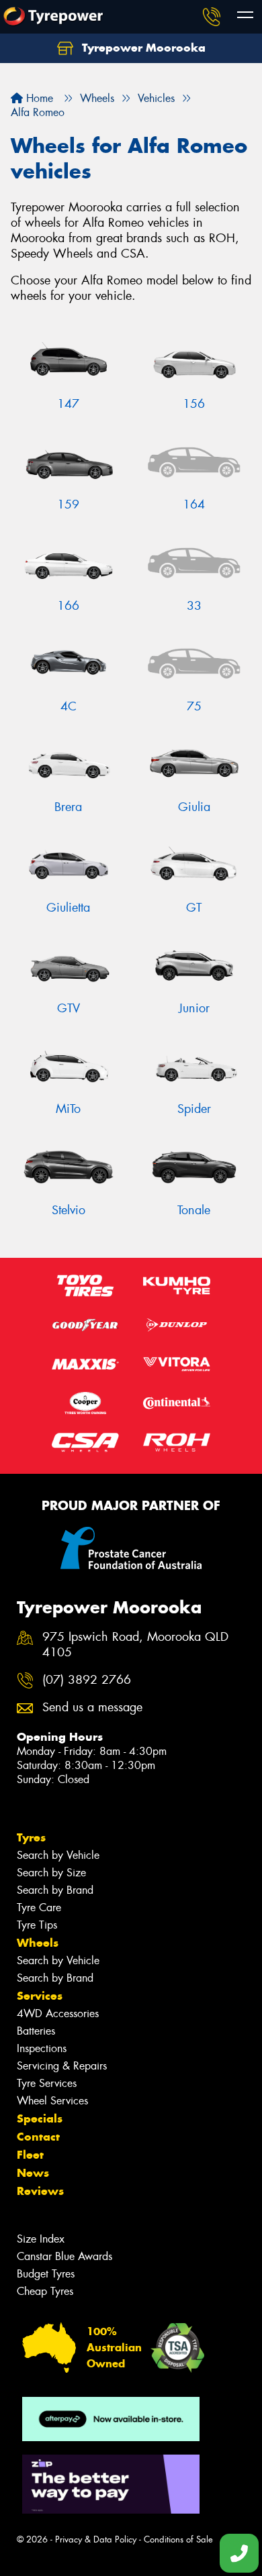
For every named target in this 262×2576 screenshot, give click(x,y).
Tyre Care (39, 1908)
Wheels (38, 1943)
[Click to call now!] (212, 17)
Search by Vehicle (58, 1855)
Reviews (40, 2191)
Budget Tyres (46, 2274)
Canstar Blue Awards (64, 2256)
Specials (40, 2118)
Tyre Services (47, 2083)
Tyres (31, 1837)
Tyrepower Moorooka (142, 48)
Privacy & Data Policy (96, 2539)
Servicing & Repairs (62, 2066)
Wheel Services (52, 2101)
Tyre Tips (37, 1925)
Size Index (41, 2239)
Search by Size (51, 1873)
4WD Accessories (58, 2014)
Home (38, 98)
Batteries (36, 2031)
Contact (38, 2137)
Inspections (42, 2048)
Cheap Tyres (45, 2291)
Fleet (30, 2155)
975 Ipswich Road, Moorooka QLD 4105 (135, 1645)
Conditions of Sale (178, 2539)
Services (40, 1996)
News (33, 2173)
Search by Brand (55, 1890)
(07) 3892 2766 (87, 1680)
